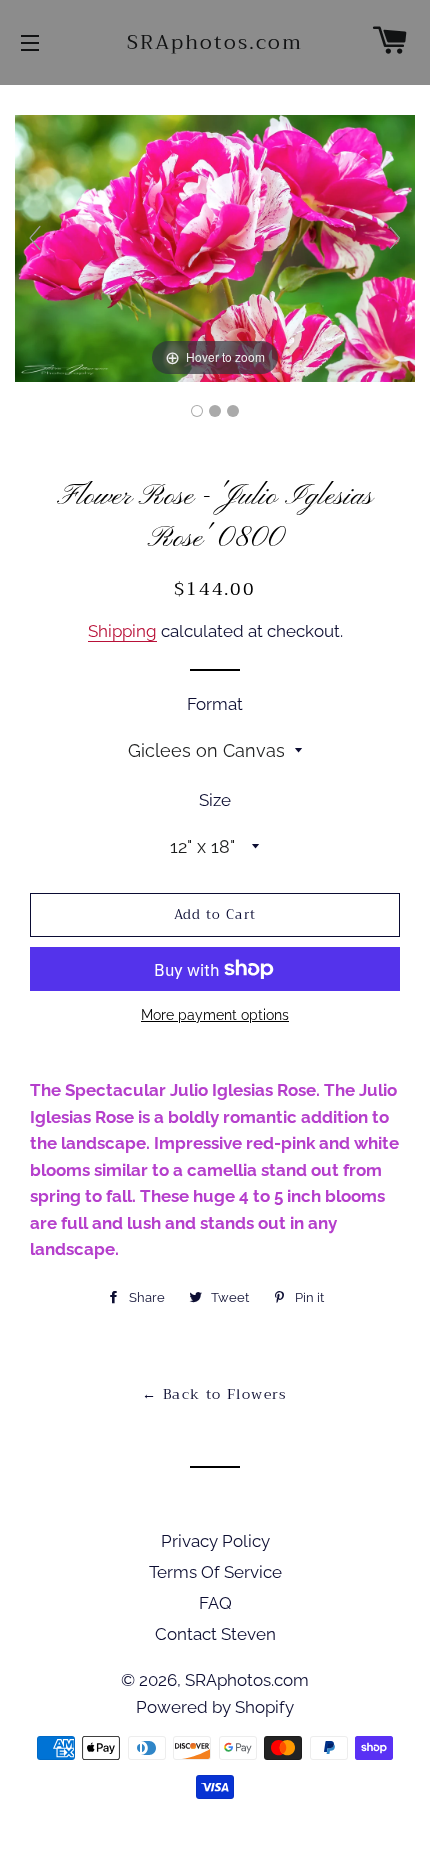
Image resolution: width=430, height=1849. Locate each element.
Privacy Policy (215, 1541)
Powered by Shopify (215, 1707)
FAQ (215, 1603)
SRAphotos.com (215, 43)
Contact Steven (215, 1634)
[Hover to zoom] (215, 247)
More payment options (215, 1015)
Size (215, 800)
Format (215, 704)
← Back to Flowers (215, 1394)
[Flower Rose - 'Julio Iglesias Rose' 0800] (197, 411)
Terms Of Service (215, 1572)
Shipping (122, 631)
